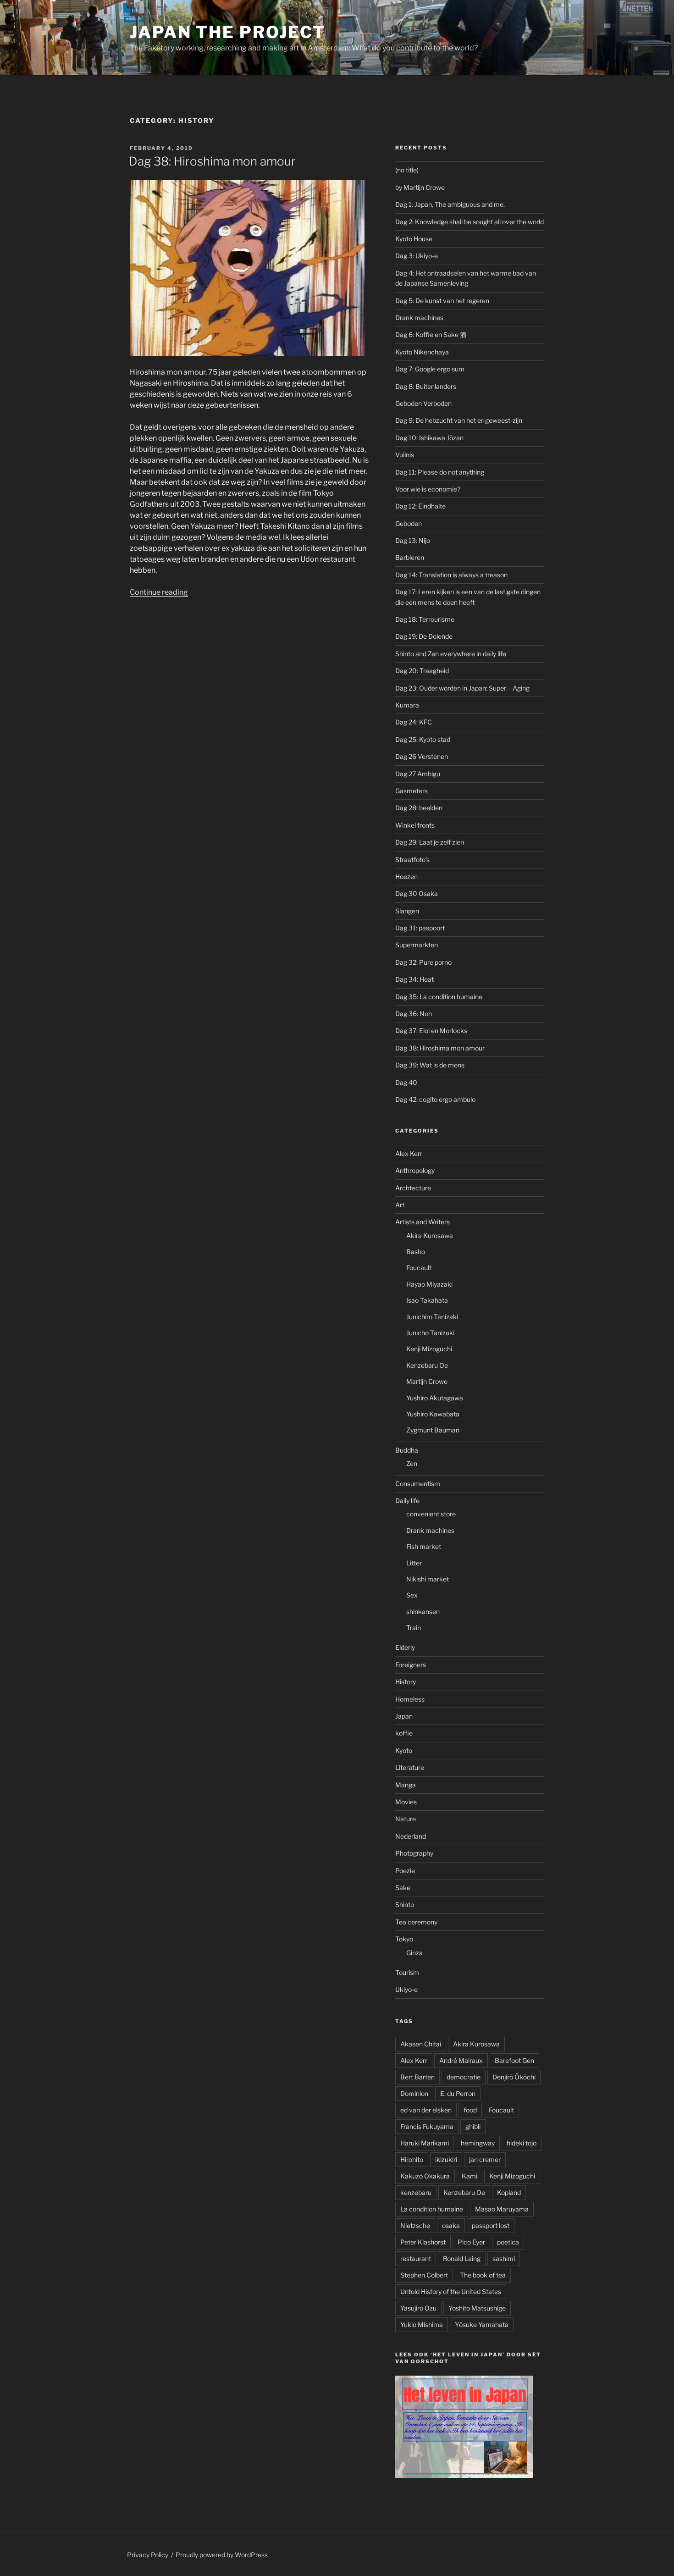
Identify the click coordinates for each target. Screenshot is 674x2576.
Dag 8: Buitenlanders (426, 386)
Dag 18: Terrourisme (425, 619)
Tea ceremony (416, 1922)
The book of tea (483, 2275)
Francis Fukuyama (427, 2126)
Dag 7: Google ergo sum (430, 369)
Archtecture (413, 1188)
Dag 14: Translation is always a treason (451, 575)
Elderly (405, 1647)
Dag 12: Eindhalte (420, 506)
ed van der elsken (426, 2110)
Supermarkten (417, 945)
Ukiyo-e (406, 1989)
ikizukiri (446, 2159)
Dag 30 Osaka (417, 893)
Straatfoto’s (412, 860)
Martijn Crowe (427, 1381)
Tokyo (404, 1939)
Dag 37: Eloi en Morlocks (431, 1031)
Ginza (414, 1953)
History (406, 1682)
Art (400, 1205)
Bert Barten (417, 2077)
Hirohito (412, 2159)
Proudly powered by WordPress (222, 2555)
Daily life (407, 1501)
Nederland (411, 1836)
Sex (412, 1595)
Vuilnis (405, 455)
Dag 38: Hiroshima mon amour (212, 161)
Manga (406, 1785)
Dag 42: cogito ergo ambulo (435, 1099)
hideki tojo (522, 2143)
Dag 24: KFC (414, 722)
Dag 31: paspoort (420, 928)
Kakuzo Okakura (425, 2176)
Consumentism (418, 1484)
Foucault (419, 1268)
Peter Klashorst (423, 2242)
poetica (508, 2242)
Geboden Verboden (423, 403)
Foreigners (411, 1665)
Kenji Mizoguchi (429, 1349)
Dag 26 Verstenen (422, 756)
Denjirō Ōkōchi (514, 2077)
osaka (451, 2225)
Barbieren (410, 557)
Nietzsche (415, 2225)
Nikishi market (428, 1579)
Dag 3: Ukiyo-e (417, 256)
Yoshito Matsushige (477, 2308)
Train (414, 1628)
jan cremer (485, 2159)
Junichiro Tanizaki (432, 1317)
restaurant (416, 2258)
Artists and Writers (423, 1222)
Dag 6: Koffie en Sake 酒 (431, 334)
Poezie (405, 1871)
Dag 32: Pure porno (423, 962)
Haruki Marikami (425, 2143)
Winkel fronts (415, 825)
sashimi (504, 2258)
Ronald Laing (462, 2258)
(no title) (407, 170)
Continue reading (159, 592)
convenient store (431, 1514)
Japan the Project (228, 32)
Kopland (509, 2192)
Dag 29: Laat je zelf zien (430, 842)
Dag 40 (406, 1082)
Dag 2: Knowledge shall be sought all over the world (470, 222)
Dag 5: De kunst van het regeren (442, 301)
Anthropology (415, 1170)
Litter (414, 1563)
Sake (403, 1888)
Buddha (407, 1450)
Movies (406, 1802)
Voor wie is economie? (428, 489)
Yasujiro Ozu (418, 2308)
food (470, 2110)
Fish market (424, 1546)
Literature (410, 1767)
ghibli (473, 2126)
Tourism (407, 1972)
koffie (404, 1733)
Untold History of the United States (451, 2291)
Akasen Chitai (421, 2044)
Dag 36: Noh (414, 1014)
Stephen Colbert (424, 2275)
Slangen (407, 911)
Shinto (405, 1904)
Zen (412, 1463)
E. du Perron (458, 2093)
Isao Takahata (427, 1300)
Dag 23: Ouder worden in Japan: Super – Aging (462, 688)
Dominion (414, 2093)
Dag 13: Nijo (413, 540)
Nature (406, 1819)
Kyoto (404, 1750)
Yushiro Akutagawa (435, 1398)
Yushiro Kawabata (433, 1414)
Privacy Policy (148, 2555)
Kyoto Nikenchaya (422, 352)
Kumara (407, 705)
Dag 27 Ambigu (418, 774)
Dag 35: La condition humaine (439, 997)
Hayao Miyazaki (429, 1284)
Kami (470, 2176)
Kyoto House (414, 239)
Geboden (409, 523)
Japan (404, 1716)
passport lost (491, 2225)
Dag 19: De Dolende (424, 636)
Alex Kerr (409, 1153)
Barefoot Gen (514, 2060)
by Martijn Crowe (420, 187)
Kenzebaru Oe (427, 1365)
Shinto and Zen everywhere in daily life (451, 654)
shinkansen (423, 1611)
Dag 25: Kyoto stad (423, 739)
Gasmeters (412, 791)
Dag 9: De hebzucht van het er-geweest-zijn (459, 420)
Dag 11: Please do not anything (440, 472)
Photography (414, 1853)
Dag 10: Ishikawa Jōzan (429, 438)
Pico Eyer (471, 2242)
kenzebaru (416, 2192)
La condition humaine (432, 2209)
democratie (464, 2077)
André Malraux (461, 2060)
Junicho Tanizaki (430, 1333)
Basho (416, 1252)
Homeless (410, 1699)
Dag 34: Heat (414, 979)
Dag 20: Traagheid (422, 671)
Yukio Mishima (422, 2324)
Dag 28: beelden (419, 808)
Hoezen (406, 876)
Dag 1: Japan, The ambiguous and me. (450, 204)
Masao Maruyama (502, 2209)
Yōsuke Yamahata (482, 2324)
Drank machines (419, 318)
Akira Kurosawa (430, 1235)
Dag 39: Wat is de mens (430, 1065)
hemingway (478, 2143)
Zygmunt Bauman (433, 1430)
